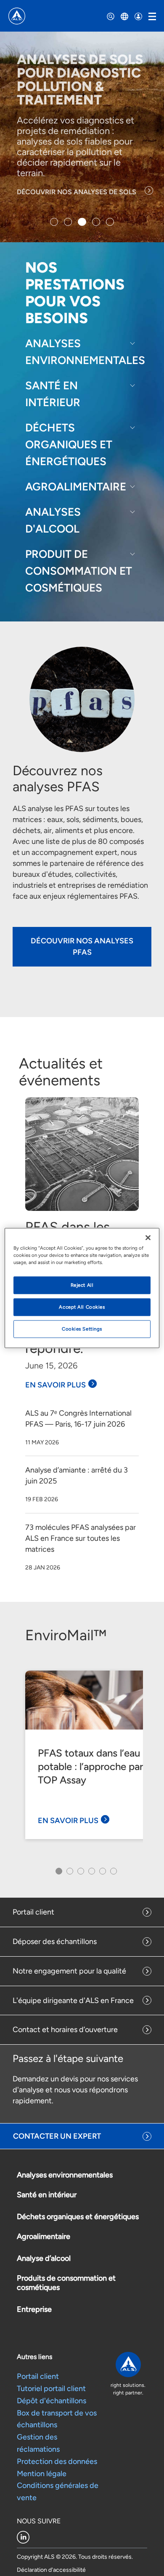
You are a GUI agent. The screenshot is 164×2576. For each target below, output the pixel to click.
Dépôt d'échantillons (52, 2401)
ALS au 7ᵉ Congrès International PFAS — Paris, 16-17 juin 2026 (78, 1419)
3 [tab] (80, 1874)
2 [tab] (69, 1874)
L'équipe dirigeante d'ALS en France (73, 2000)
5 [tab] (102, 1874)
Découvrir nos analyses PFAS (82, 947)
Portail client (33, 1912)
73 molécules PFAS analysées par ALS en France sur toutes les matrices (81, 1538)
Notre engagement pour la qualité (69, 1971)
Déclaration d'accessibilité (51, 2570)
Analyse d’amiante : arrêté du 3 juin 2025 (77, 1475)
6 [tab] (112, 1874)
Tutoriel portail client (51, 2389)
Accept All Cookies (82, 1307)
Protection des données (57, 2461)
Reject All (82, 1285)
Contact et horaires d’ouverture (65, 2030)
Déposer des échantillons (55, 1941)
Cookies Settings (82, 1329)
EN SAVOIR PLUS (68, 1821)
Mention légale (42, 2474)
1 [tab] (57, 1874)
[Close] (148, 1238)
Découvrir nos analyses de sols (77, 192)
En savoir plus (56, 1385)
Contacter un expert (57, 2136)
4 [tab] (91, 1874)
